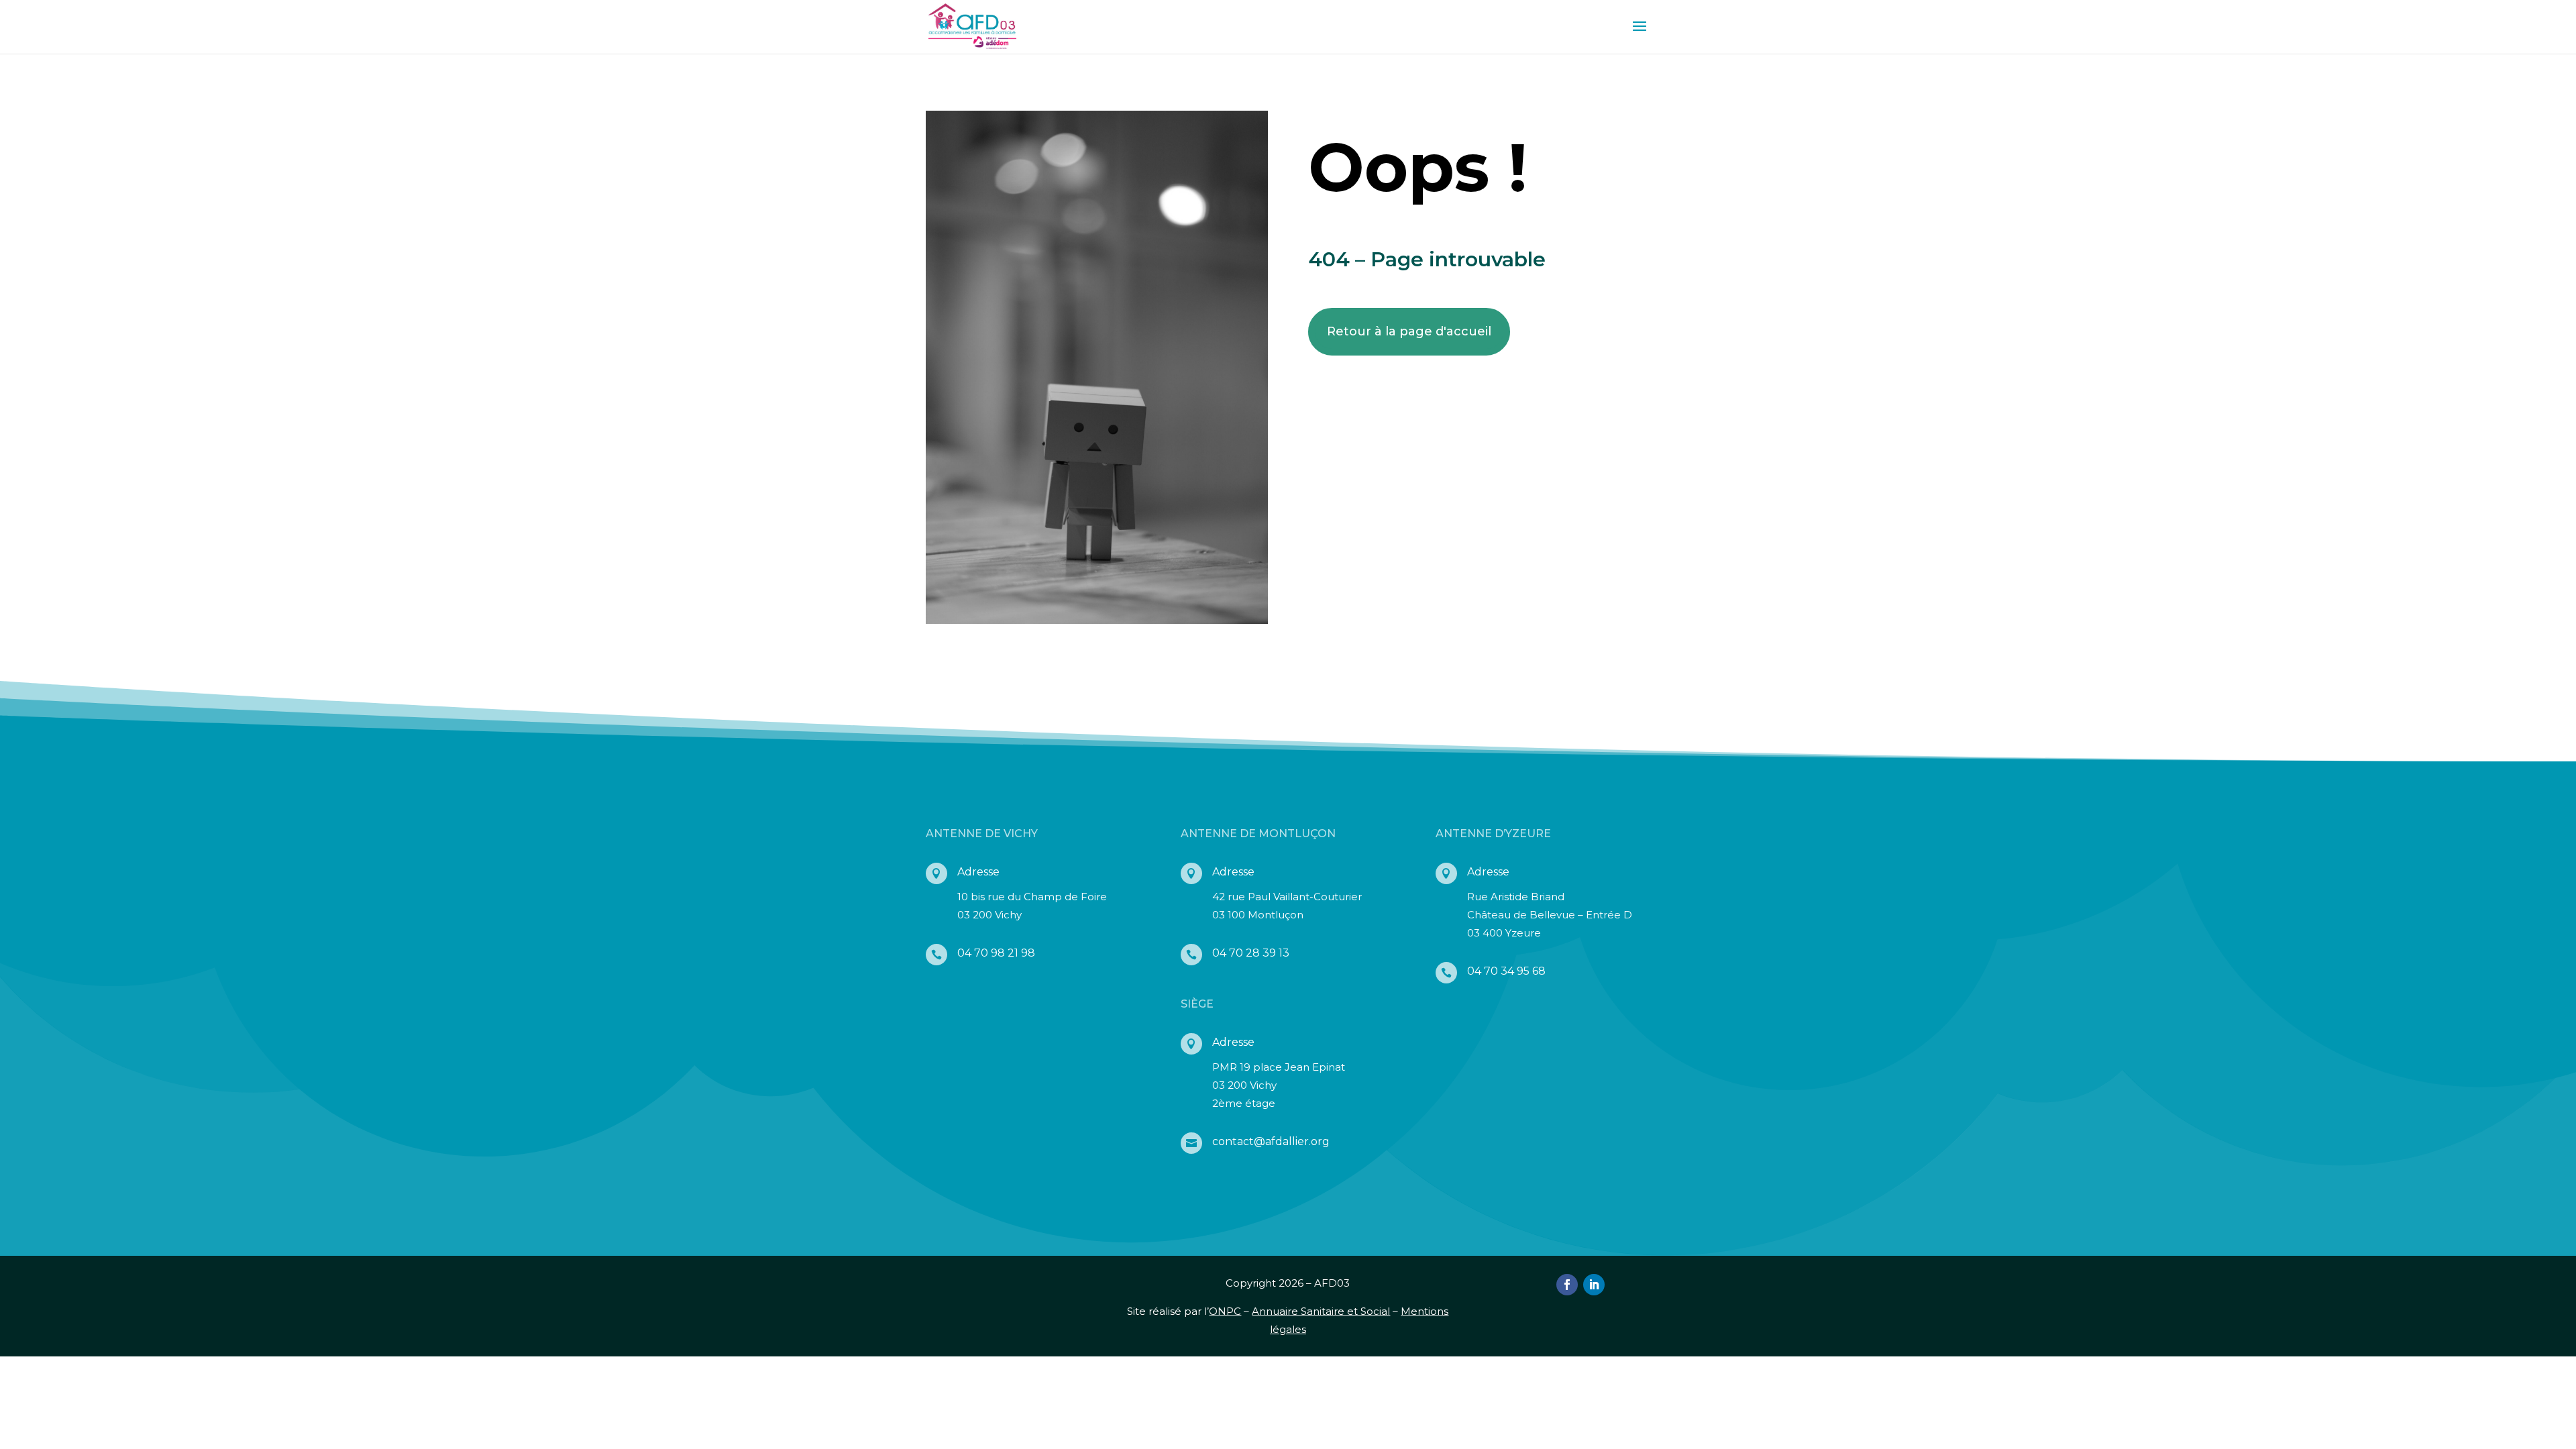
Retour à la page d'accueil (1409, 331)
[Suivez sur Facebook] (1567, 1285)
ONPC (1225, 1311)
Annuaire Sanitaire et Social (1321, 1311)
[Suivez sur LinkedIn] (1594, 1285)
